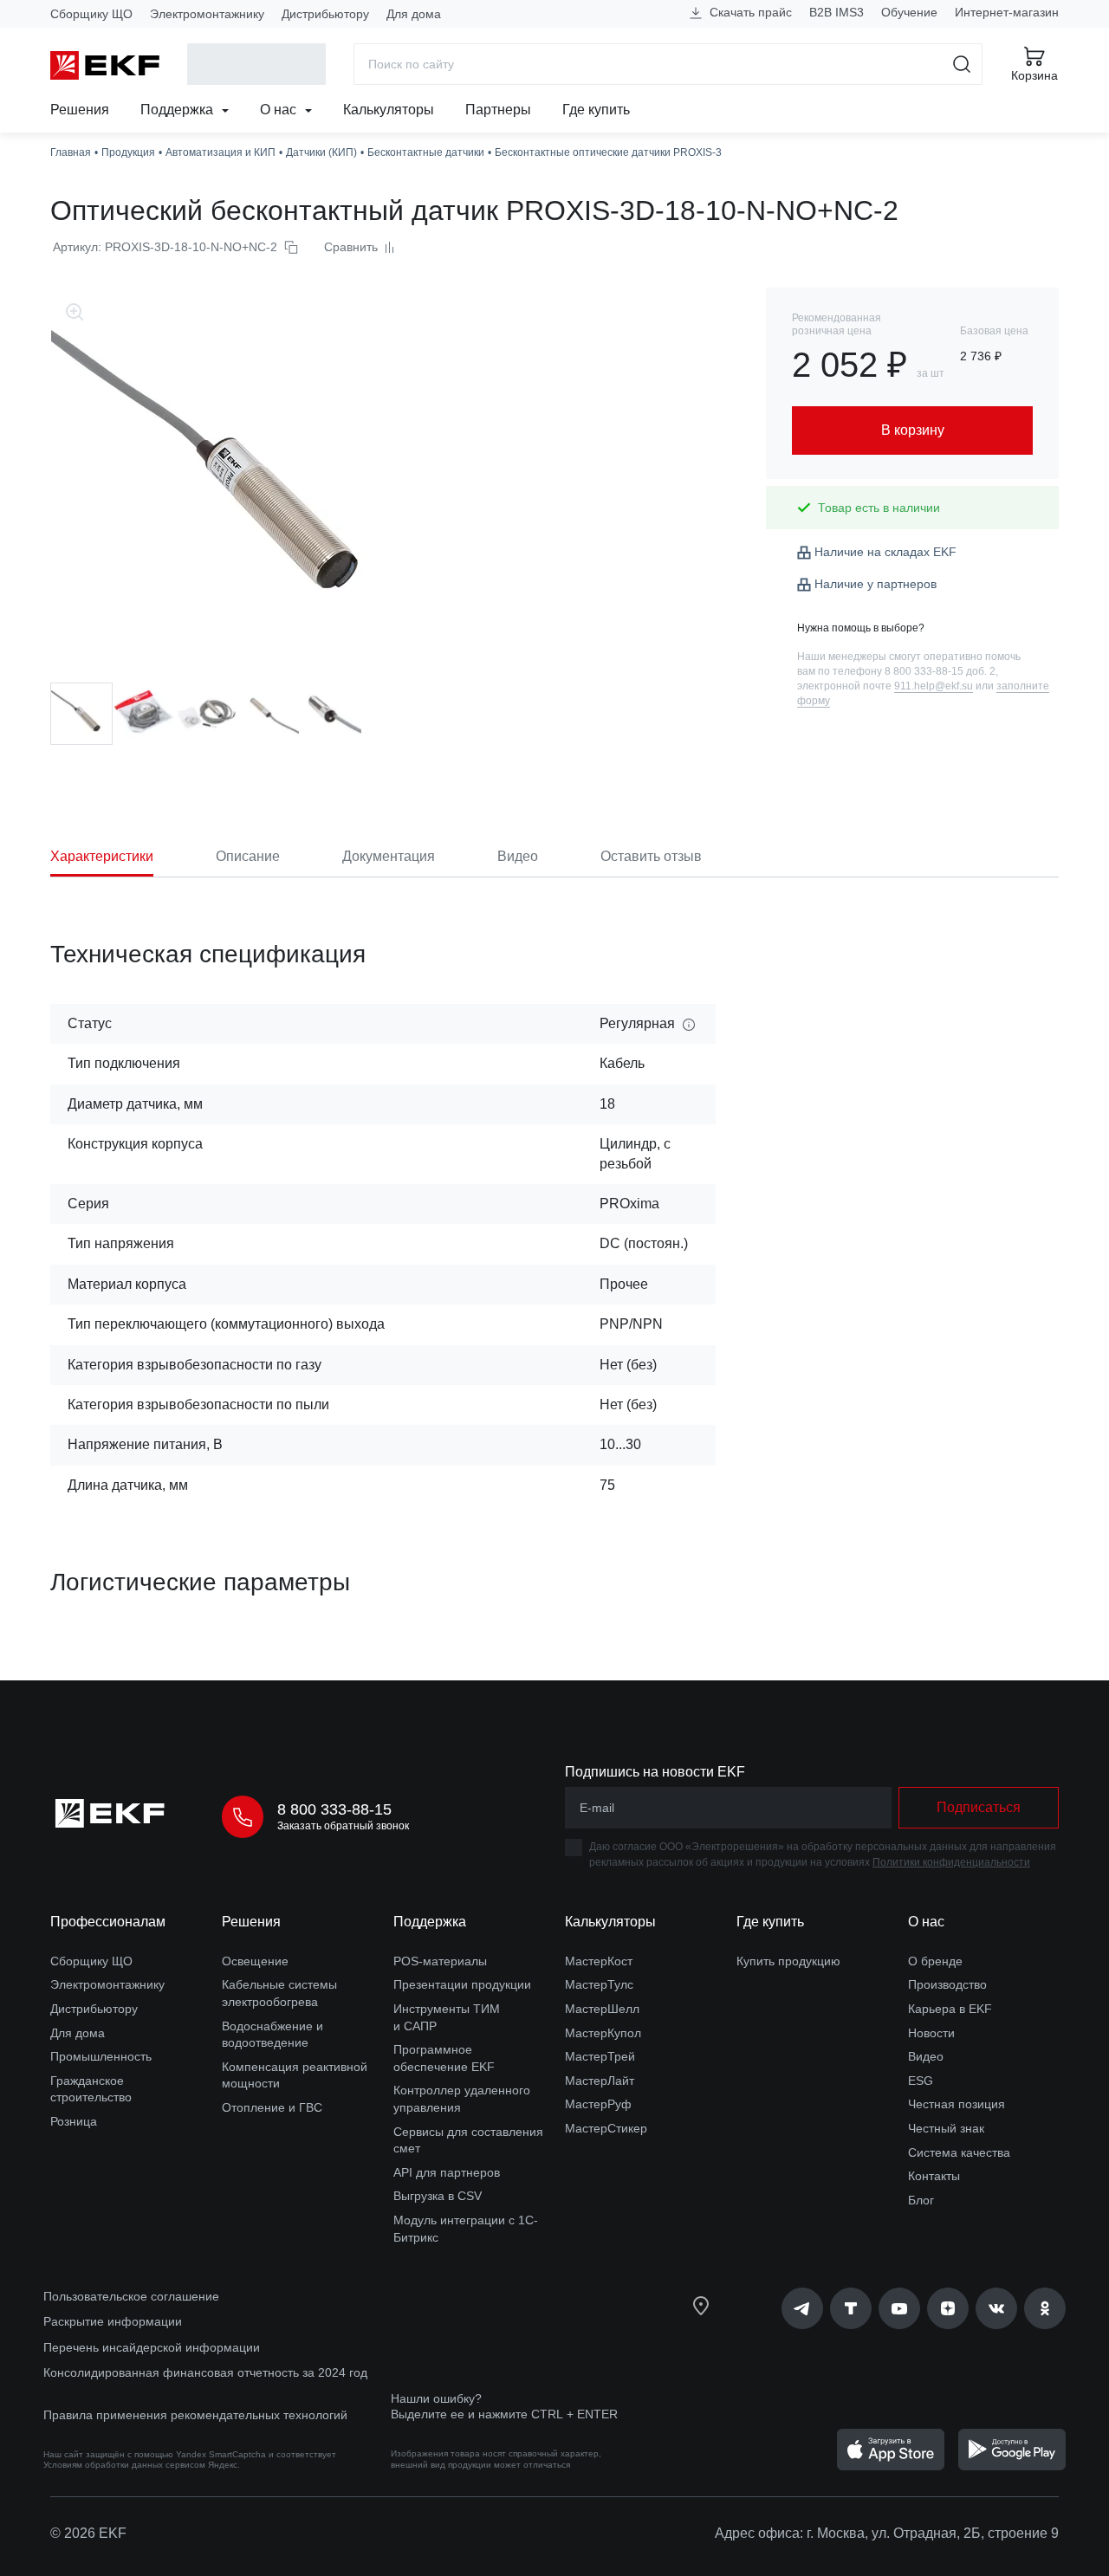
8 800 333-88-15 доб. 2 (940, 671)
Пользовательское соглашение (131, 2296)
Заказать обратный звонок (343, 1826)
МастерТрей (600, 2056)
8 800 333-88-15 (334, 1809)
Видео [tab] (518, 856)
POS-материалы (440, 1961)
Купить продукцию (788, 1961)
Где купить (596, 110)
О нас (280, 110)
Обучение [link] (909, 12)
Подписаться (979, 1807)
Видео (926, 2056)
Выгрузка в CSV (438, 2196)
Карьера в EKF (950, 2009)
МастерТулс (599, 1984)
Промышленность (101, 2056)
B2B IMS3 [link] (837, 12)
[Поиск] (962, 64)
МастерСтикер (606, 2128)
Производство (947, 1984)
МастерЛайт (600, 2081)
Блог (921, 2200)
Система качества (959, 2152)
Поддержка (178, 110)
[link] (802, 2308)
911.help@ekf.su (934, 686)
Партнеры (498, 110)
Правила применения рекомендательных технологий (195, 2415)
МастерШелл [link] (602, 2009)
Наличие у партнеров (876, 584)
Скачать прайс (749, 12)
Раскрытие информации (113, 2321)
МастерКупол (603, 2033)
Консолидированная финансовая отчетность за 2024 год (205, 2372)
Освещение (255, 1961)
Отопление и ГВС (272, 2107)
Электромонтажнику (207, 14)
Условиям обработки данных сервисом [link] (124, 2465)
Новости (931, 2033)
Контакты (934, 2176)
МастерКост (599, 1961)
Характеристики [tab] (102, 856)
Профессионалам (108, 1922)
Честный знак (946, 2128)
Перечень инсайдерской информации (152, 2347)
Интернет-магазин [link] (1007, 12)
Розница (74, 2121)
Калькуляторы (389, 110)
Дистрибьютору (325, 14)
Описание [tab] (248, 856)
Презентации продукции (462, 1984)
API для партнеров (447, 2172)
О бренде (935, 1961)
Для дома (414, 14)
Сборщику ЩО (91, 14)
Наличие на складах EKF (885, 552)
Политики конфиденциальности (951, 1862)
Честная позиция (957, 2104)
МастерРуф (598, 2104)
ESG (921, 2081)
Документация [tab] (389, 856)
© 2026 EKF (88, 2533)
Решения (80, 110)
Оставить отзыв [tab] (651, 856)
